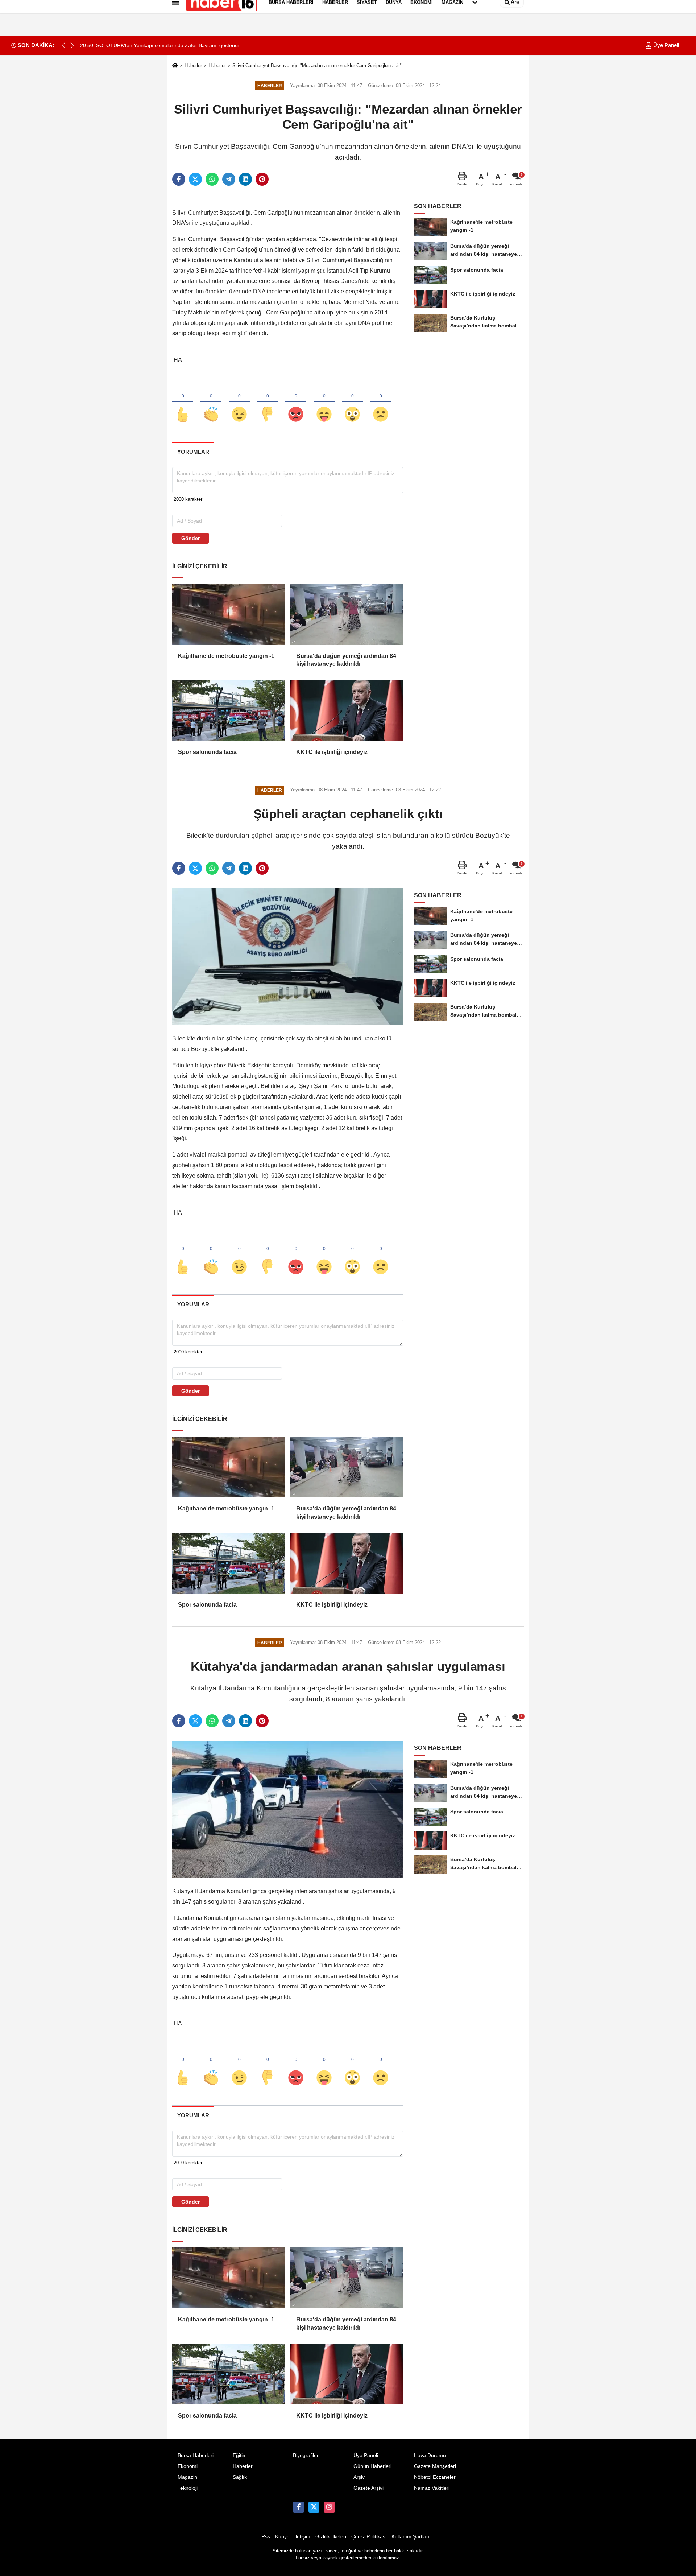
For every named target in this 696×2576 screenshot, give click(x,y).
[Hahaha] (324, 402)
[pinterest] (262, 179)
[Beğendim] (183, 402)
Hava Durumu (430, 2455)
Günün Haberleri (372, 2466)
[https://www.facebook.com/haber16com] (298, 2507)
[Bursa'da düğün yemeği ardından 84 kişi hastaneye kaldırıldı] (347, 614)
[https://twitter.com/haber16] (314, 2507)
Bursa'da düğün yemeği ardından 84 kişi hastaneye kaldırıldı (346, 660)
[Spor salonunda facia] (228, 710)
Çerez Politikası (369, 2537)
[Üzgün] (381, 402)
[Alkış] (211, 402)
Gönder (190, 538)
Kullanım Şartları (411, 2537)
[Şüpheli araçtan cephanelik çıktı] (288, 956)
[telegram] (229, 179)
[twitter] (195, 179)
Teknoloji (188, 2488)
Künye (282, 2537)
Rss (266, 2537)
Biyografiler (306, 2455)
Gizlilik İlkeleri (331, 2537)
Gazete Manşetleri (435, 2466)
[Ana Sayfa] (175, 66)
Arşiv (359, 2477)
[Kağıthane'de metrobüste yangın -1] (228, 614)
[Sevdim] (239, 402)
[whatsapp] (212, 179)
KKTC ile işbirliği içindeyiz (332, 752)
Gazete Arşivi (368, 2488)
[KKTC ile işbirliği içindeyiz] (347, 710)
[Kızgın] (296, 402)
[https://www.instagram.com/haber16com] (329, 2507)
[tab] (193, 452)
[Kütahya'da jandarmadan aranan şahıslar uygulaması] (288, 1809)
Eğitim (240, 2455)
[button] (72, 45)
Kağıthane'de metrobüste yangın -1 (226, 656)
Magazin (187, 2477)
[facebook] (179, 179)
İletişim (302, 2537)
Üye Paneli (665, 45)
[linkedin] (245, 179)
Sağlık (240, 2477)
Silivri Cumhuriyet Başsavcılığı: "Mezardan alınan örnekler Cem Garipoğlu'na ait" (317, 65)
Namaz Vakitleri (432, 2488)
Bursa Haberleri (196, 2455)
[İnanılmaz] (352, 402)
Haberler (193, 65)
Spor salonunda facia (207, 752)
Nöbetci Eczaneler (435, 2477)
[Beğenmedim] (268, 402)
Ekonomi (188, 2466)
